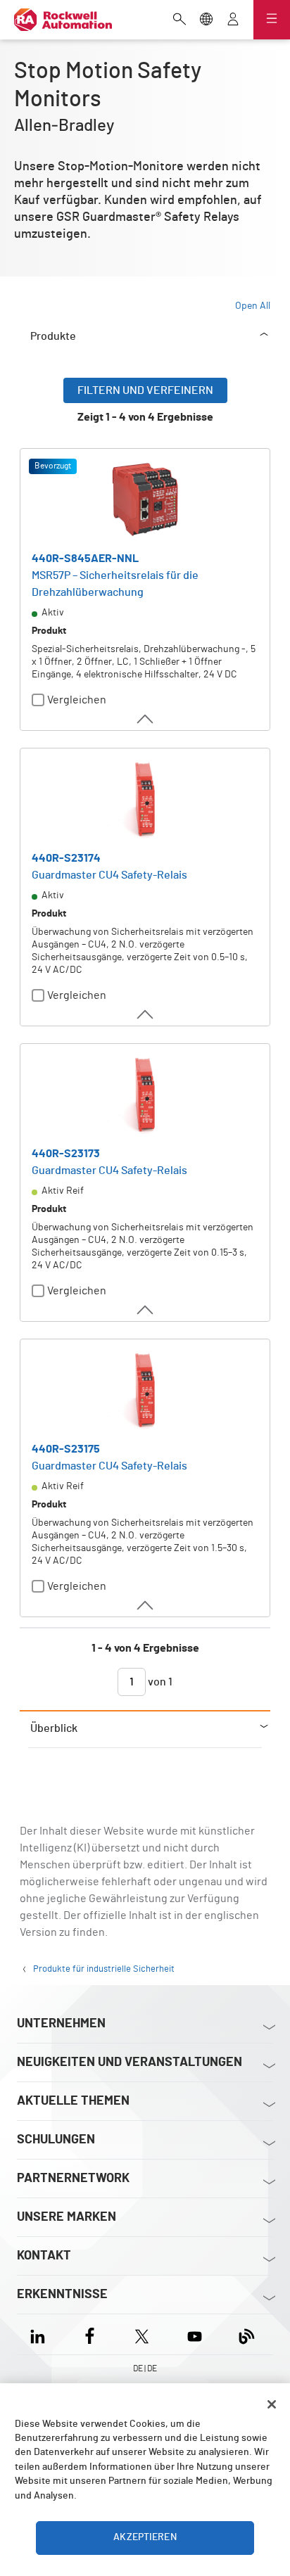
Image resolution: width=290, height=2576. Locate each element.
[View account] (233, 20)
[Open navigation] (272, 20)
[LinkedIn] (40, 2334)
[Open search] (179, 20)
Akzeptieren (145, 2537)
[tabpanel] (145, 1044)
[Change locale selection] (206, 20)
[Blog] (247, 2334)
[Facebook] (90, 2334)
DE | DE (145, 2368)
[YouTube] (195, 2334)
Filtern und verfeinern (145, 390)
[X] (142, 2334)
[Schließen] (272, 2404)
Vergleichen (77, 700)
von (159, 1682)
